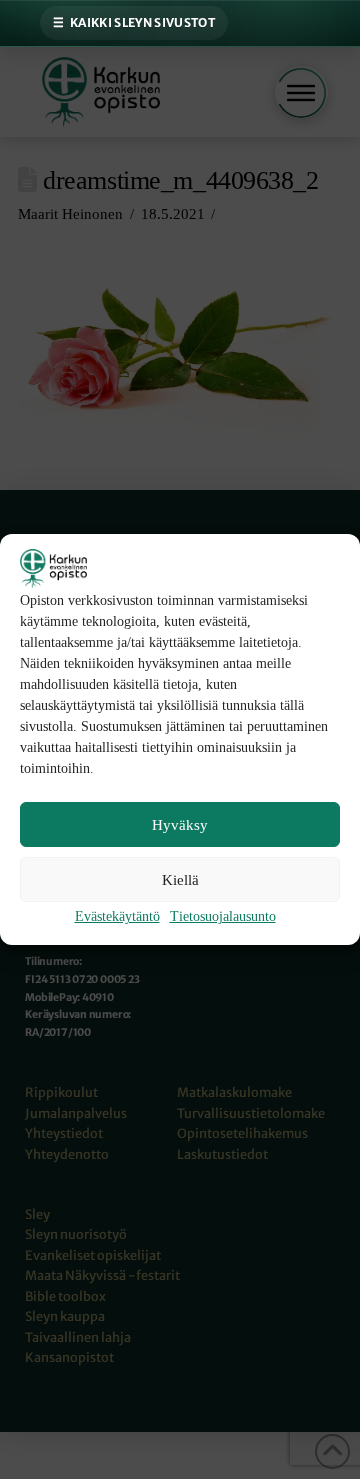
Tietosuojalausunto (223, 916)
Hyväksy (180, 825)
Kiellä (180, 880)
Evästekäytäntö (117, 916)
